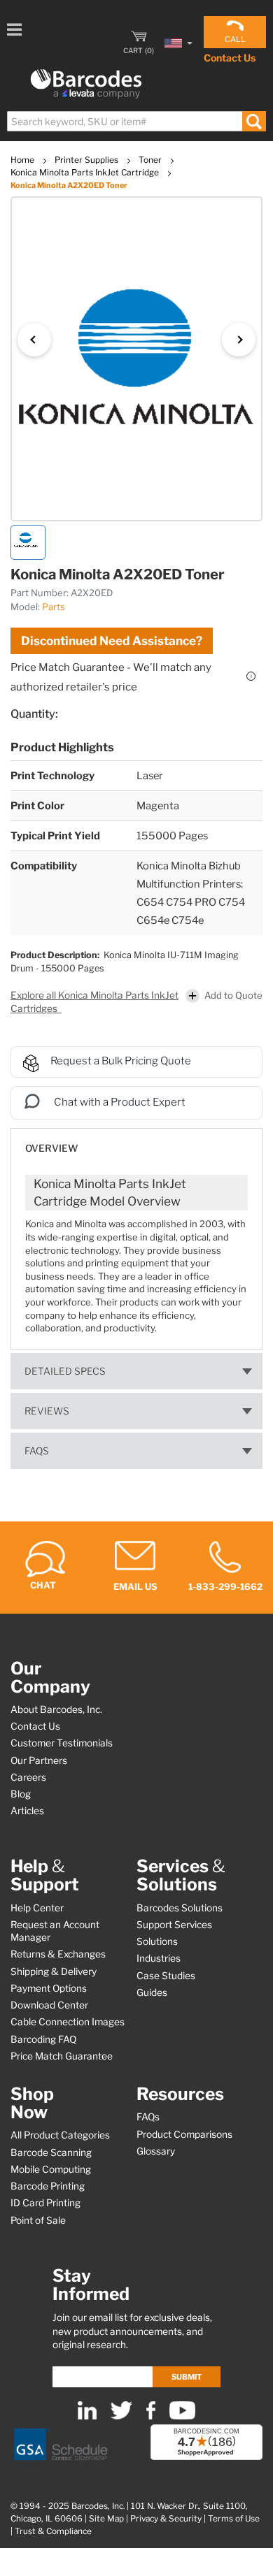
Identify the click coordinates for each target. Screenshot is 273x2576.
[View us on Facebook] (151, 2416)
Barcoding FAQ (43, 2039)
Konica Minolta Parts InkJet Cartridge (86, 172)
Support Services (174, 1925)
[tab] (136, 1142)
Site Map (106, 2519)
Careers (28, 1777)
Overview (51, 1148)
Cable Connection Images (68, 2022)
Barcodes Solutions (180, 1908)
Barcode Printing (48, 2186)
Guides (152, 1992)
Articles (27, 1811)
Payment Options (49, 1988)
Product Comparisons (184, 2134)
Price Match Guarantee (62, 2056)
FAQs (37, 1451)
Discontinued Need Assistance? (112, 641)
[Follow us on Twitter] (121, 2416)
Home (23, 160)
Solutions (157, 1941)
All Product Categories (60, 2135)
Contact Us (230, 58)
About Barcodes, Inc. (56, 1709)
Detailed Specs (65, 1371)
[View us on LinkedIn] (87, 2416)
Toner (151, 160)
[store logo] (86, 84)
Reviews (47, 1411)
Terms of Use (234, 2519)
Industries (159, 1958)
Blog (21, 1794)
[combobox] (136, 121)
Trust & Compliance (53, 2531)
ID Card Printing (45, 2203)
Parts (54, 607)
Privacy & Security (166, 2519)
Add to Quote (233, 995)
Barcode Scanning (51, 2152)
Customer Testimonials (62, 1743)
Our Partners (39, 1760)
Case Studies (166, 1976)
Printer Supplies (87, 160)
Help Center (37, 1908)
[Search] (254, 121)
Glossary (156, 2151)
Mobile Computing (51, 2169)
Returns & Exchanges (58, 1954)
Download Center (49, 2005)
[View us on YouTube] (182, 2416)
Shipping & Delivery (54, 1971)
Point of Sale (38, 2220)
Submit (187, 2377)
